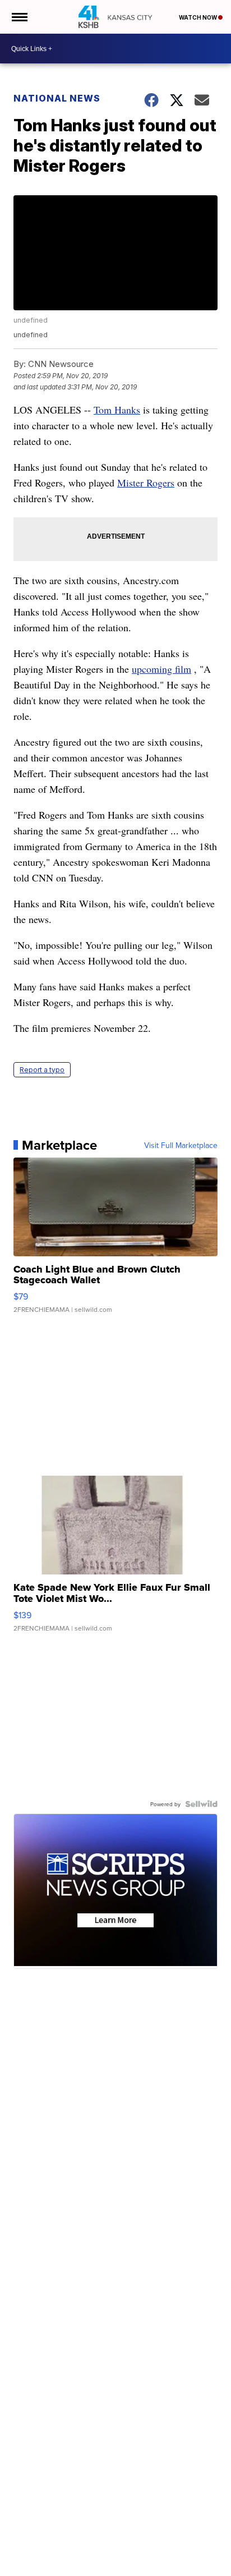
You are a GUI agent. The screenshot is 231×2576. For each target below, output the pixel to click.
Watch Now (198, 17)
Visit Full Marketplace (181, 1145)
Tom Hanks (117, 410)
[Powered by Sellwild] (201, 1804)
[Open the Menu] (19, 17)
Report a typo (42, 1070)
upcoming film (161, 669)
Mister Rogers (146, 483)
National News (57, 98)
